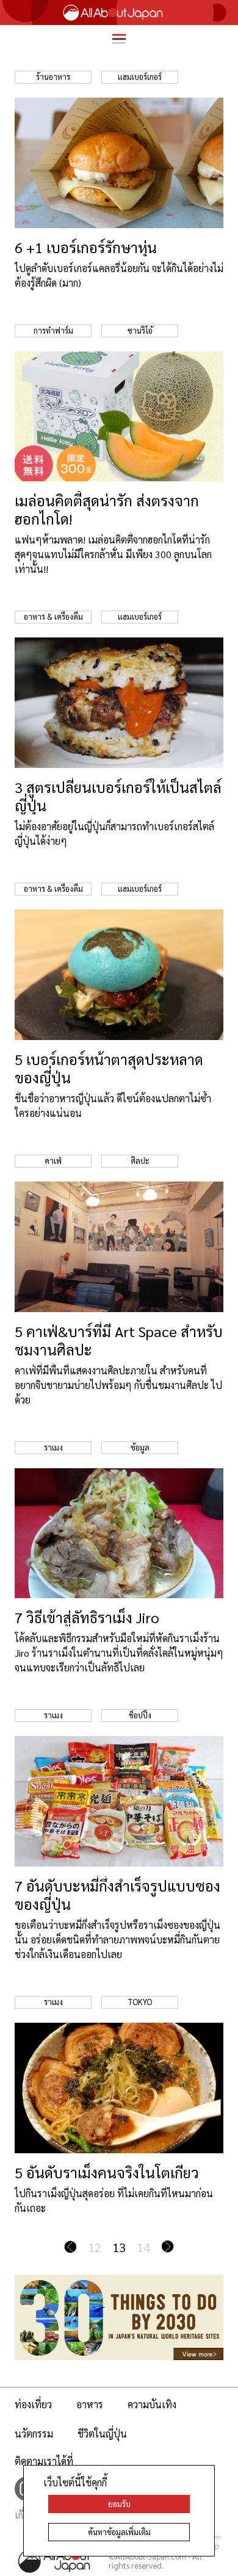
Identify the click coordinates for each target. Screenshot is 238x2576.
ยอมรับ (119, 2504)
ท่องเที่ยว (33, 2404)
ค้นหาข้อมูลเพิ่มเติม (119, 2532)
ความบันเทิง (152, 2404)
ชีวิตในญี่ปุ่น (102, 2434)
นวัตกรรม (34, 2434)
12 (95, 2247)
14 (143, 2247)
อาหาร (90, 2404)
